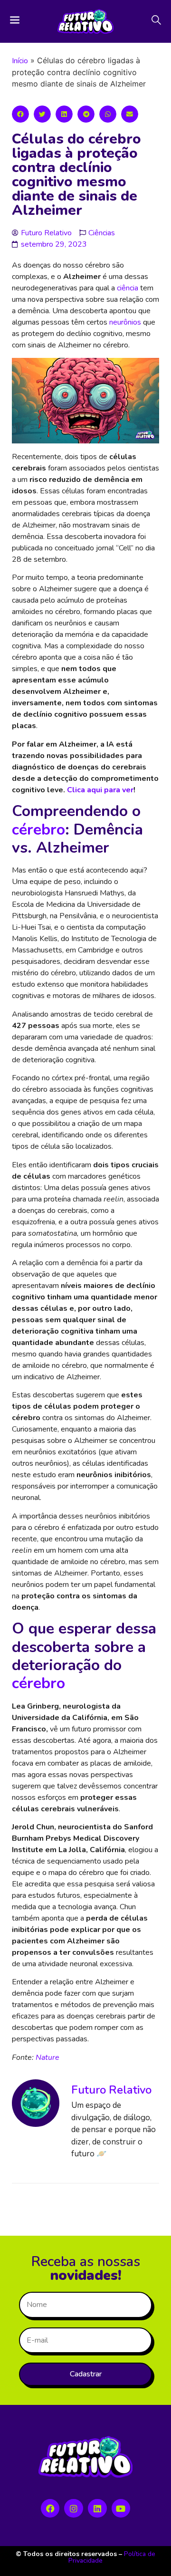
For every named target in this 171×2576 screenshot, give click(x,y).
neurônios (125, 322)
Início (20, 61)
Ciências (102, 233)
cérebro (38, 830)
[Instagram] (74, 2509)
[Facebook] (50, 2509)
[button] (20, 114)
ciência (128, 288)
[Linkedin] (97, 2509)
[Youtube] (121, 2509)
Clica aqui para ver (100, 790)
